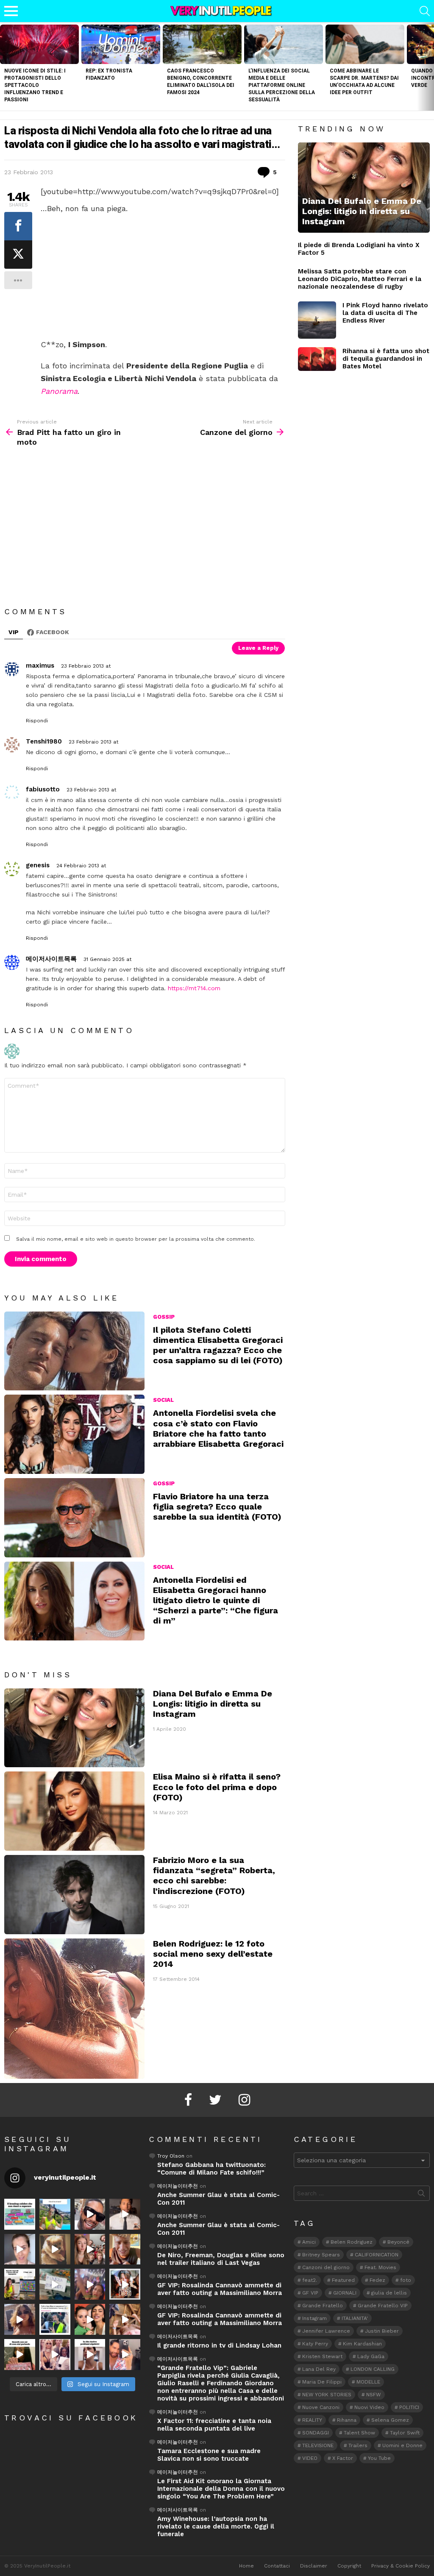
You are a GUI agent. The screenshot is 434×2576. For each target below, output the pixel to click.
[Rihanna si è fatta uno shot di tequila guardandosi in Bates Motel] (317, 359)
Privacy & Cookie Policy (401, 2566)
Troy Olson (171, 2156)
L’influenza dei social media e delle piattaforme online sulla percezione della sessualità (282, 85)
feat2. (310, 2280)
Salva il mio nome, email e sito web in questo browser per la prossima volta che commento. (136, 1239)
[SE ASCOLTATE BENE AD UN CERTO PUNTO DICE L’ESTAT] (90, 2214)
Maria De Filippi (322, 2382)
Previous (4, 66)
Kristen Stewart (322, 2356)
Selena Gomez (390, 2420)
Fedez (377, 2280)
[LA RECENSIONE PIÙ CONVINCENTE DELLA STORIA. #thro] (20, 2355)
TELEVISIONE (318, 2445)
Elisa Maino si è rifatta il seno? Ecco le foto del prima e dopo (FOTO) (217, 1787)
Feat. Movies (380, 2267)
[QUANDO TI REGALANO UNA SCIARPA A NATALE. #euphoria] (20, 2249)
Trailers (358, 2445)
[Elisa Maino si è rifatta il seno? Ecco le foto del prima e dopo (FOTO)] (74, 1811)
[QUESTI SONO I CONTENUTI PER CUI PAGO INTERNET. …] (55, 2249)
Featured (343, 2280)
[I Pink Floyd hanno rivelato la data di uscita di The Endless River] (317, 320)
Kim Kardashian (362, 2344)
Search (421, 2195)
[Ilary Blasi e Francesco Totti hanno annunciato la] (55, 2319)
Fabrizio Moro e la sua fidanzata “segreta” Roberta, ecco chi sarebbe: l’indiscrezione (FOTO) (214, 1876)
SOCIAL (163, 1400)
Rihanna (347, 2420)
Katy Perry (315, 2344)
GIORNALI (345, 2293)
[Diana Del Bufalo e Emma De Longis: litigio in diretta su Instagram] (74, 1728)
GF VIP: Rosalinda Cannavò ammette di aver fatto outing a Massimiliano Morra (220, 2289)
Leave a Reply (258, 648)
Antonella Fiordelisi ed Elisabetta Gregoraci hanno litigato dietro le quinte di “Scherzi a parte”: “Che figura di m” (216, 1600)
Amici (309, 2242)
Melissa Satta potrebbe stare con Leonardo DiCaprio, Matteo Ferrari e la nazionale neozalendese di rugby (360, 279)
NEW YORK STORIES (327, 2395)
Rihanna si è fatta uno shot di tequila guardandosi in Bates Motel (386, 359)
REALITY (312, 2420)
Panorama (59, 391)
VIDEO (310, 2458)
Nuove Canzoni (321, 2407)
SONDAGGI (316, 2433)
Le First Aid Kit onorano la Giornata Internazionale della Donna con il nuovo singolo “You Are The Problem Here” (221, 2489)
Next (430, 66)
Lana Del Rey (319, 2369)
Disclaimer (314, 2566)
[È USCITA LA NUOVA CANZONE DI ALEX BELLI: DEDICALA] (125, 2284)
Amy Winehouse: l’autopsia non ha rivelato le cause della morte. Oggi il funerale (216, 2526)
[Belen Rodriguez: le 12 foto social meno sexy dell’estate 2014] (74, 2009)
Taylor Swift (405, 2433)
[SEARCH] (425, 11)
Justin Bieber (382, 2331)
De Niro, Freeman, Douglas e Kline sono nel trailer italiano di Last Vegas (221, 2259)
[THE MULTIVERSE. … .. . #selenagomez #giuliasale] (90, 2319)
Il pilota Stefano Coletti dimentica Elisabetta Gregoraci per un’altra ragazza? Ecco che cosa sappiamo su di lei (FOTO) (218, 1345)
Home (246, 2566)
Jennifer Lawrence (326, 2331)
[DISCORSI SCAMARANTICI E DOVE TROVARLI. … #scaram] (125, 2355)
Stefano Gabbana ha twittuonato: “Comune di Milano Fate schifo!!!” (211, 2169)
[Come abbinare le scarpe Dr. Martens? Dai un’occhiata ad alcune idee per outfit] (365, 44)
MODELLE (368, 2382)
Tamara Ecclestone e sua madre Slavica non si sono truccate (209, 2455)
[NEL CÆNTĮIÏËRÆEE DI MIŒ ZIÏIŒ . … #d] (125, 2249)
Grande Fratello (323, 2306)
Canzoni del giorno (326, 2267)
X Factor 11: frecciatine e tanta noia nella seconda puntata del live (214, 2425)
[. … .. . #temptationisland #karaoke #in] (90, 2284)
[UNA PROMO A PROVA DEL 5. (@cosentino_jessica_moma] (90, 2355)
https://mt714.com (194, 988)
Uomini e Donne (402, 2445)
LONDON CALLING (373, 2369)
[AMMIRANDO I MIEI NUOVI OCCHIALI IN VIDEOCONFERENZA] (20, 2284)
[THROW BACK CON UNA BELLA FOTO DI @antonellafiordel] (55, 2214)
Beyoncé (398, 2242)
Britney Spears (321, 2255)
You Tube (379, 2458)
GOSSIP (164, 1317)
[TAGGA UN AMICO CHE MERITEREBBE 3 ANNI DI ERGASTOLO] (125, 2319)
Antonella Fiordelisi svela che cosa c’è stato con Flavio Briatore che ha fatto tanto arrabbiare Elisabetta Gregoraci (218, 1428)
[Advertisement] (163, 276)
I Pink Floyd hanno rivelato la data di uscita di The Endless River (385, 313)
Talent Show (359, 2433)
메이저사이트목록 (178, 2337)
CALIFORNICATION (377, 2255)
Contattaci (277, 2566)
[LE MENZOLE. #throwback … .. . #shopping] (55, 2284)
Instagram (314, 2318)
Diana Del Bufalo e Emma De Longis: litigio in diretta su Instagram (213, 1704)
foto (406, 2280)
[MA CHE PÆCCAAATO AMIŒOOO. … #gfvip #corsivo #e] (90, 2249)
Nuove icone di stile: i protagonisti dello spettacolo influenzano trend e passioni (35, 85)
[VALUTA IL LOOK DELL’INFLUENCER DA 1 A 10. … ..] (20, 2319)
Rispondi (37, 721)
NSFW (374, 2395)
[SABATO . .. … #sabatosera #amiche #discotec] (55, 2355)
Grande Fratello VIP (383, 2306)
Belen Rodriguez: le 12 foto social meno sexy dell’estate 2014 (213, 1954)
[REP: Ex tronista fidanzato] (121, 44)
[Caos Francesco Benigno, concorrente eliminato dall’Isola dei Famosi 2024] (202, 44)
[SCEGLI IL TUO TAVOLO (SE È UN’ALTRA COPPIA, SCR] (20, 2214)
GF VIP (310, 2293)
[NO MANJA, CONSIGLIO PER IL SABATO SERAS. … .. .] (125, 2214)
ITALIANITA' (355, 2318)
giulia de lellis (389, 2293)
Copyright (349, 2566)
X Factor (343, 2458)
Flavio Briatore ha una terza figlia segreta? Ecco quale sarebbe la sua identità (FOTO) (217, 1507)
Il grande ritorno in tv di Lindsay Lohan (219, 2345)
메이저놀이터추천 (178, 2186)
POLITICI (409, 2407)
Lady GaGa (371, 2356)
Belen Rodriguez (352, 2242)
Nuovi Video (369, 2407)
